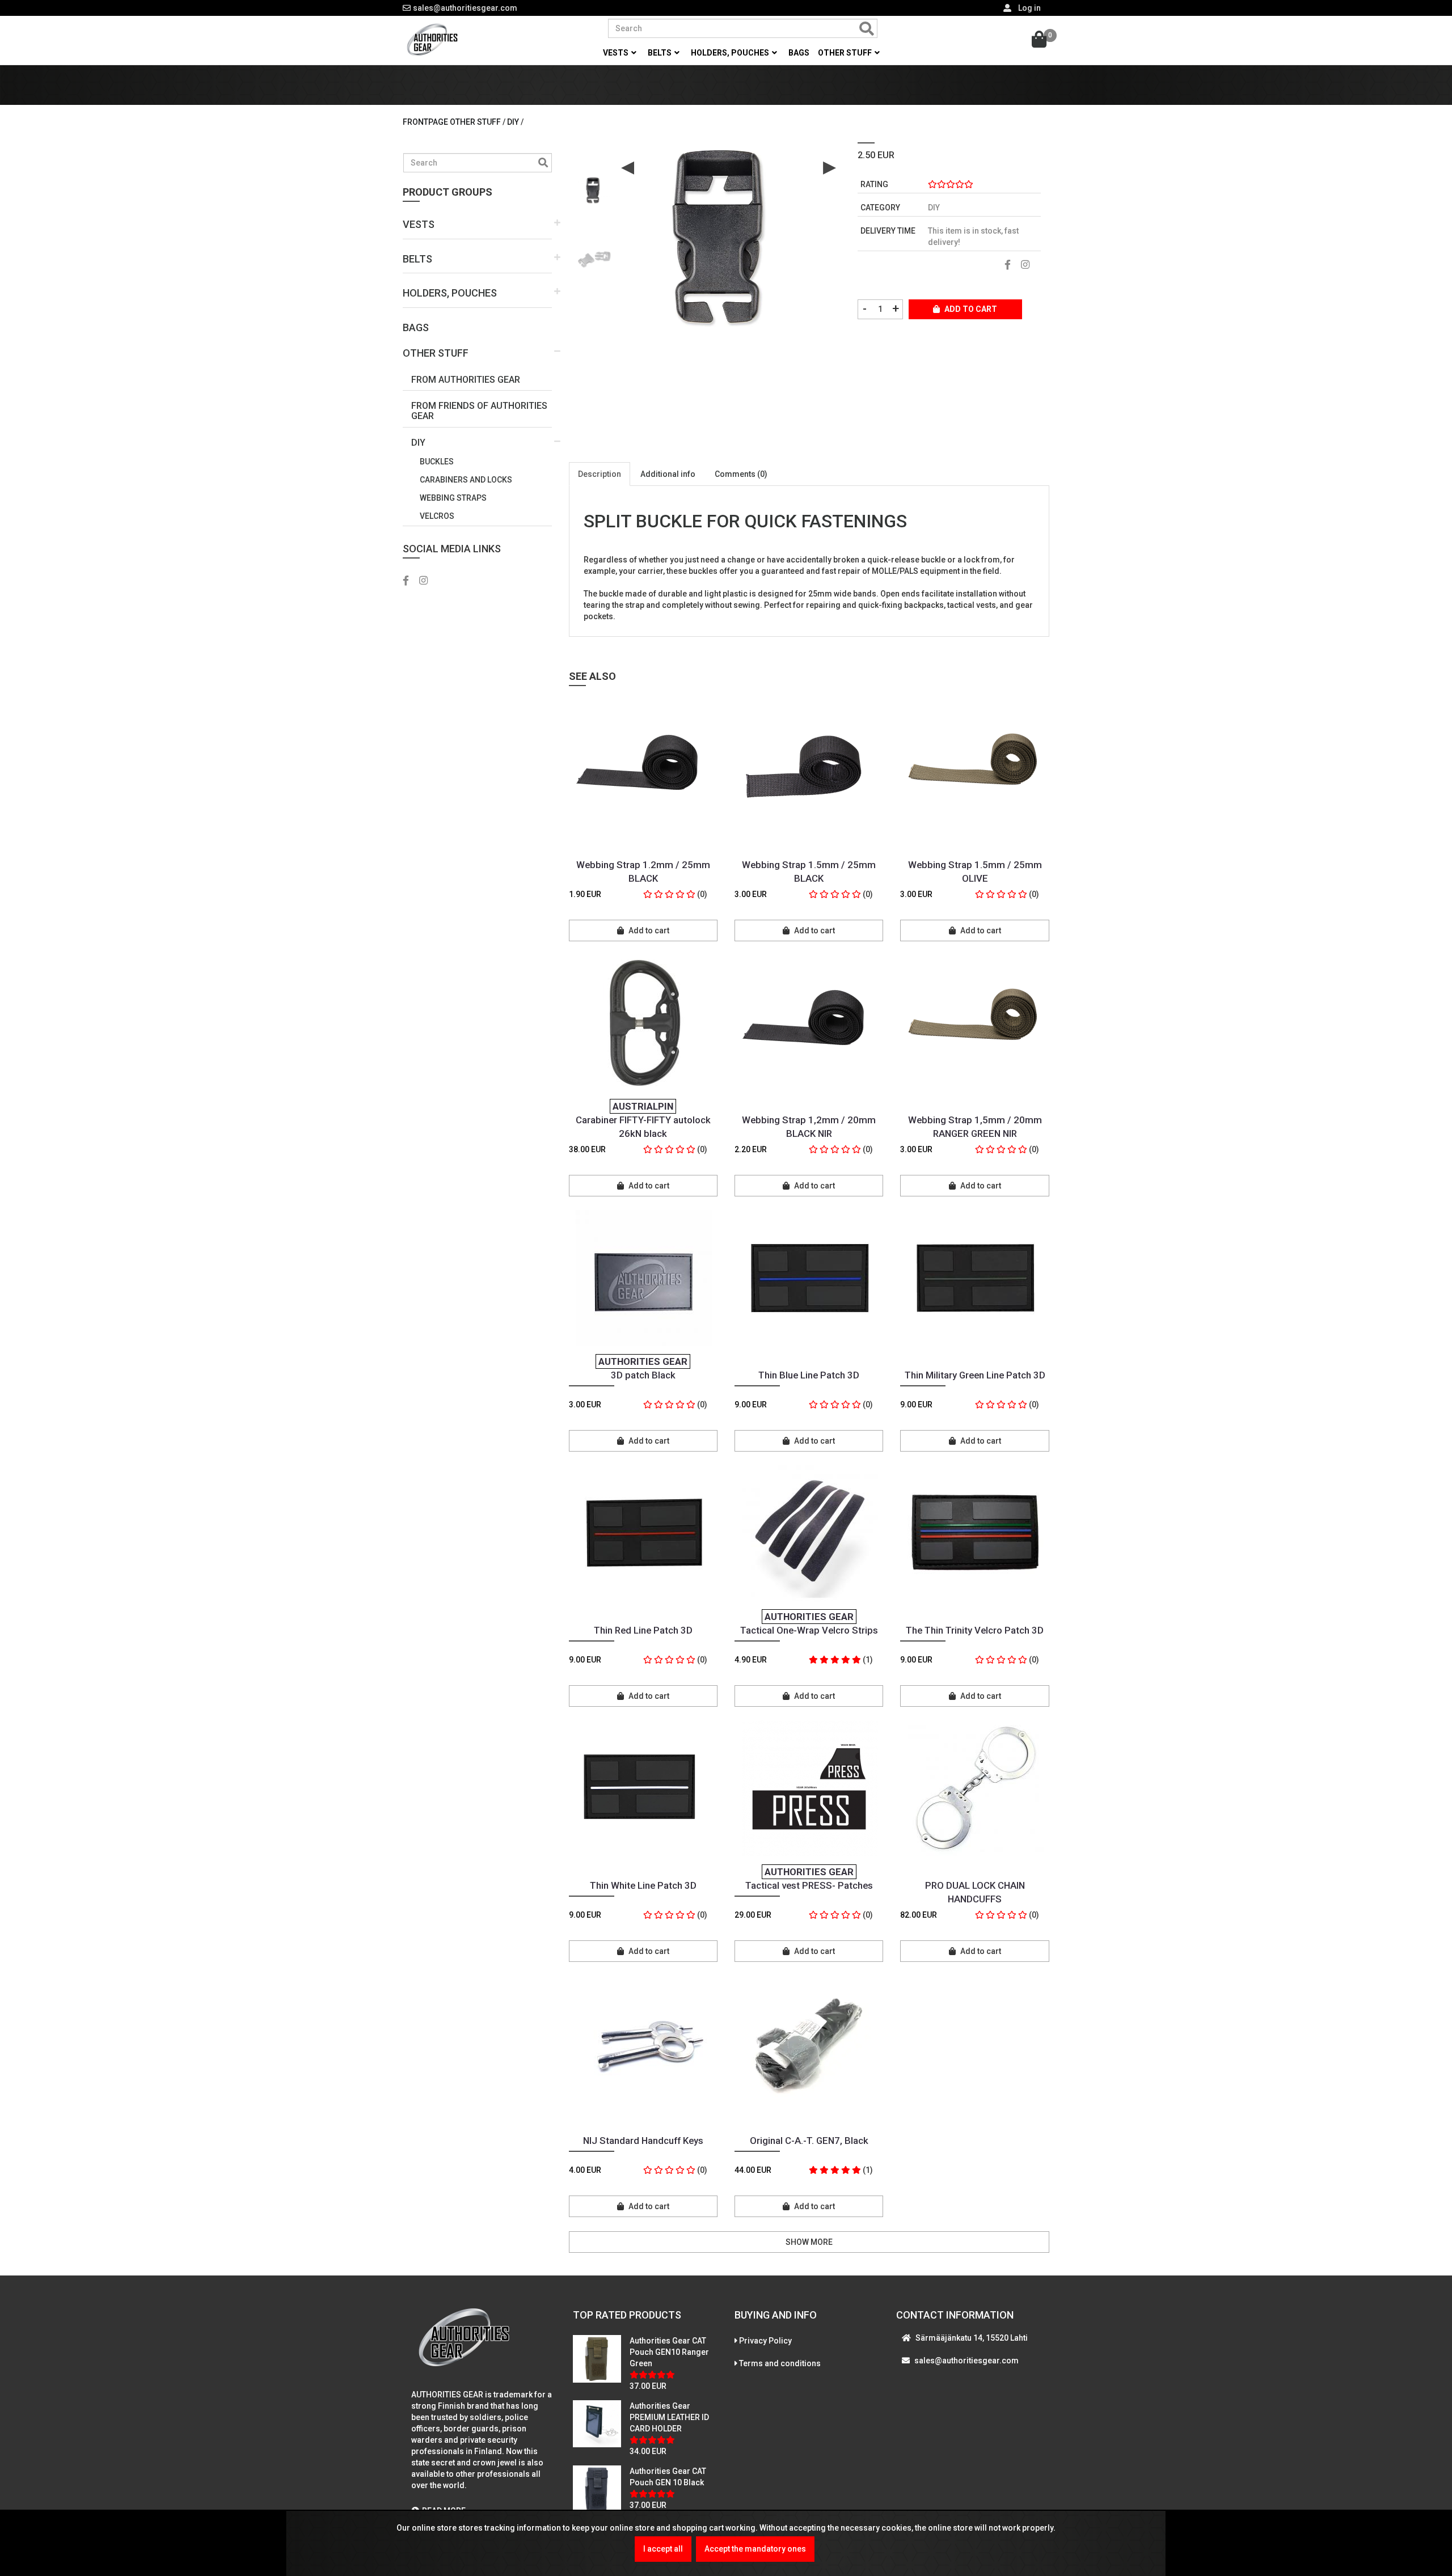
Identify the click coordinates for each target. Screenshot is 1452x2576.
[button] (477, 225)
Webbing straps (453, 498)
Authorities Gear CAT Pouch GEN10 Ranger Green (669, 2352)
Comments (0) (741, 474)
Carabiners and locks (466, 480)
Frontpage (425, 122)
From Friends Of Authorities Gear (479, 411)
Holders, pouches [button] (731, 53)
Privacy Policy (765, 2341)
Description (600, 474)
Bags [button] (799, 53)
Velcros (437, 516)
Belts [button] (660, 53)
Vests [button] (617, 53)
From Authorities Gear (466, 380)
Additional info (668, 474)
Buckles (437, 462)
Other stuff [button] (846, 53)
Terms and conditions (780, 2363)
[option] (594, 186)
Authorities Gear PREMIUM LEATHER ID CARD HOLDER (669, 2417)
